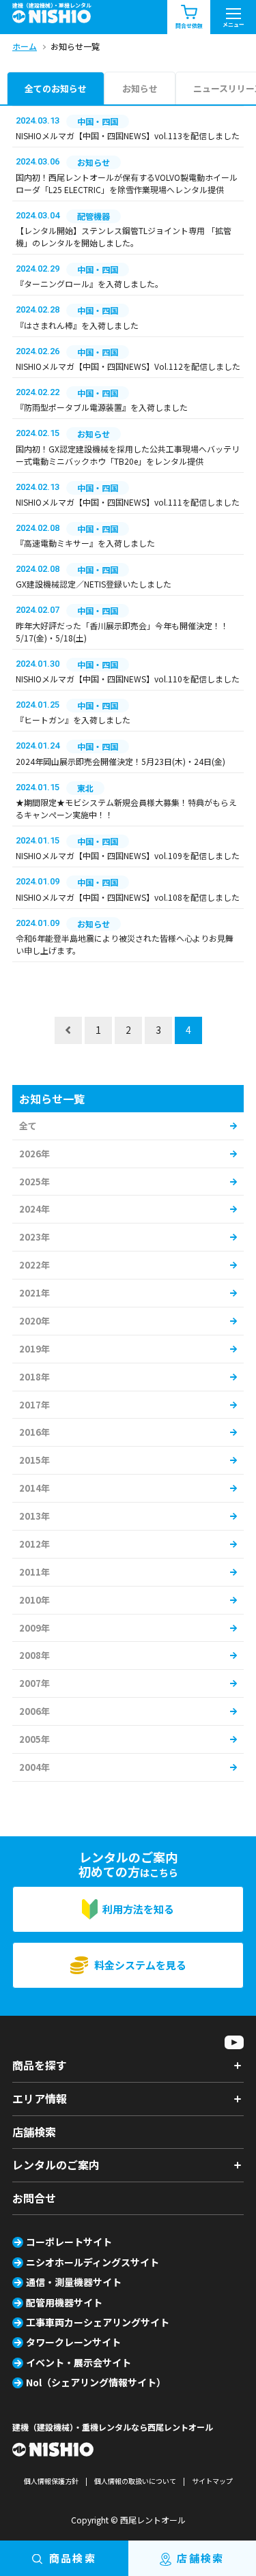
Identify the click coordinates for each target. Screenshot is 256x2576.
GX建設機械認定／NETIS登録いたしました (94, 584)
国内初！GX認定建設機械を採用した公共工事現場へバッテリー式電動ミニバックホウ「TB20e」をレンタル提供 (128, 455)
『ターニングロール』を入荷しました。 (89, 284)
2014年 (34, 1488)
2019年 (34, 1349)
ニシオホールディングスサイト (93, 2262)
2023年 (34, 1237)
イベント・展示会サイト (79, 2362)
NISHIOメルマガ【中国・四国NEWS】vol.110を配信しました (128, 679)
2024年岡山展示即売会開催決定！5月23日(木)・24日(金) (120, 761)
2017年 (34, 1405)
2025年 (34, 1182)
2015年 (34, 1460)
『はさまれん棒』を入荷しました (77, 325)
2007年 (34, 1683)
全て (28, 1126)
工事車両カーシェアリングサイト (98, 2322)
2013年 (34, 1516)
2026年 (34, 1154)
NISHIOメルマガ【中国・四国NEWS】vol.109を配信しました (128, 855)
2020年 (34, 1321)
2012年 (34, 1544)
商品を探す (40, 2065)
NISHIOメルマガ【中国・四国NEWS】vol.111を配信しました (128, 502)
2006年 (34, 1711)
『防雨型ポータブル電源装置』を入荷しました (102, 407)
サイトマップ (212, 2481)
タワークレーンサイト (73, 2342)
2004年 (34, 1767)
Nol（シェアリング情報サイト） (96, 2382)
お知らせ (140, 88)
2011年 (34, 1572)
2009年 (34, 1628)
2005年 (34, 1739)
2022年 (34, 1265)
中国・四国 (98, 121)
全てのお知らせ (56, 88)
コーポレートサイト (69, 2242)
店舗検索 (34, 2132)
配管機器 (94, 216)
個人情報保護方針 (51, 2481)
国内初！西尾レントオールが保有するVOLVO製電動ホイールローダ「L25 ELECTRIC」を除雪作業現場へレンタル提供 (127, 183)
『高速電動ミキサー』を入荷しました (85, 543)
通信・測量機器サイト (74, 2282)
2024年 (34, 1209)
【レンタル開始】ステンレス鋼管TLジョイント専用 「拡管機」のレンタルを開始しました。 (124, 236)
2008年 (34, 1655)
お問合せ (34, 2198)
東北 (85, 788)
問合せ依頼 (189, 26)
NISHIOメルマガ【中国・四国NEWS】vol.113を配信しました (128, 135)
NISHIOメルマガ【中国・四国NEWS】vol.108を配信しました (128, 897)
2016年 (34, 1432)
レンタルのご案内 (56, 2165)
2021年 (34, 1293)
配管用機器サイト (64, 2302)
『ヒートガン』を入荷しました (73, 720)
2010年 (34, 1600)
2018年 (34, 1377)
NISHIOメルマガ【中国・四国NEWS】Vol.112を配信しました (128, 366)
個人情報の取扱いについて (135, 2481)
